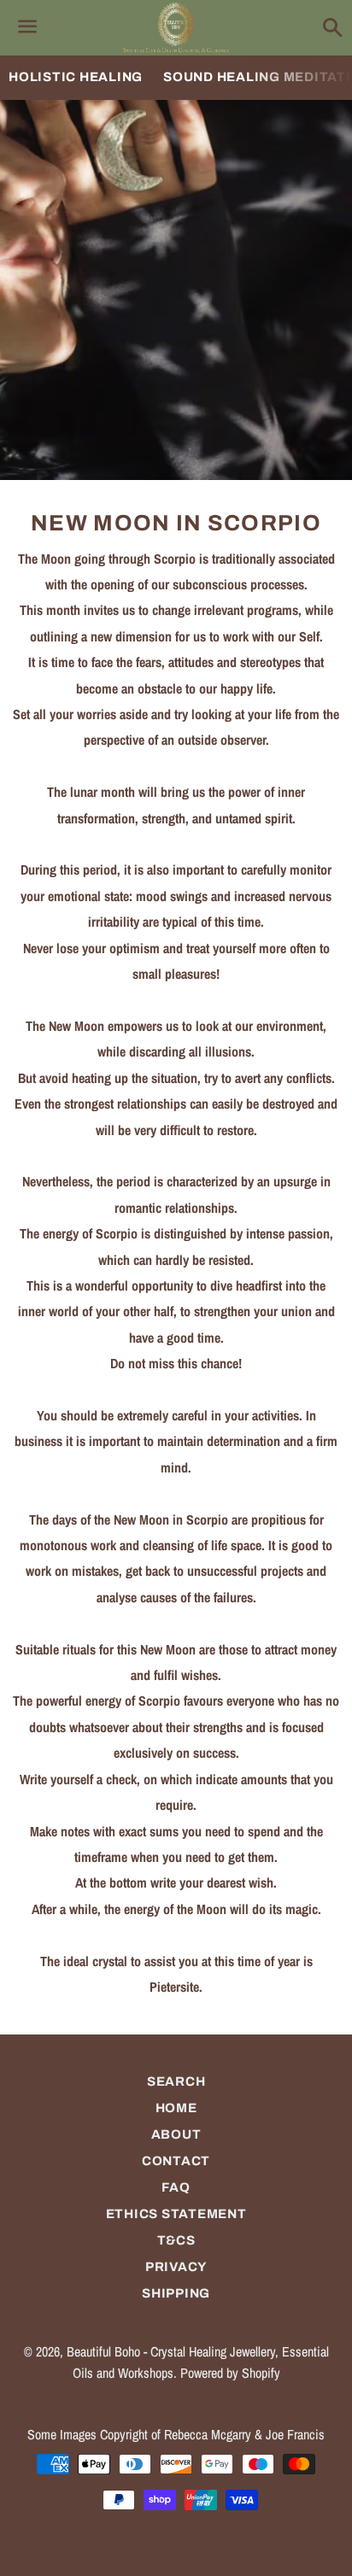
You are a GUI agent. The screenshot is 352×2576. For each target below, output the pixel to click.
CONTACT (176, 2161)
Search (176, 2081)
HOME (176, 2108)
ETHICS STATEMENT (176, 2214)
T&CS (176, 2240)
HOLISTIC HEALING (76, 77)
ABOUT (176, 2134)
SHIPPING (176, 2293)
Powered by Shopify (230, 2373)
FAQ (176, 2187)
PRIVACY (176, 2267)
